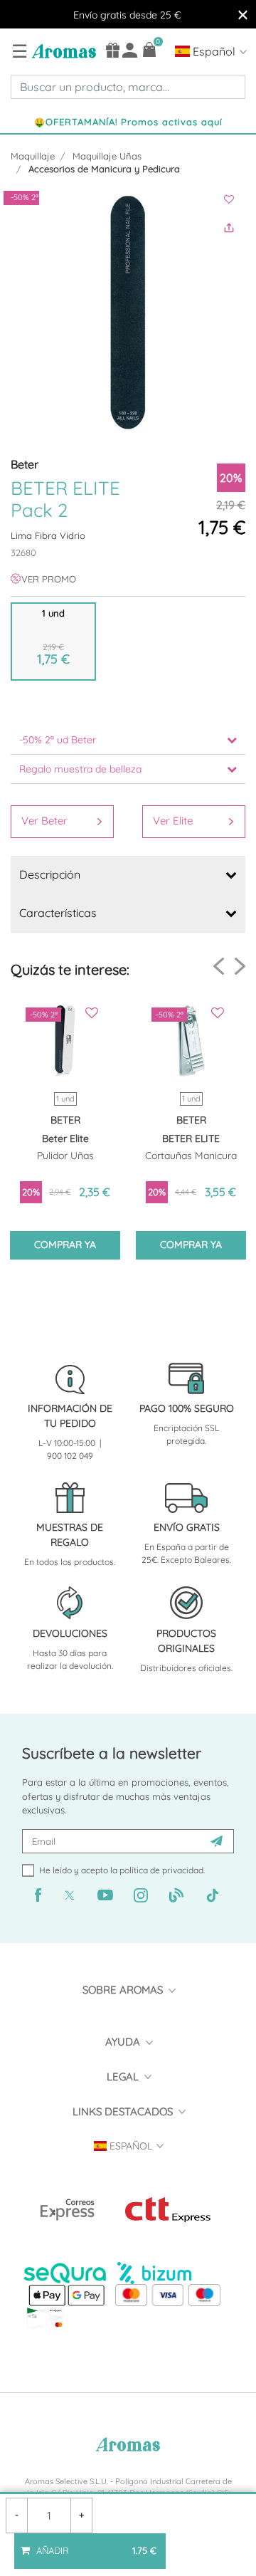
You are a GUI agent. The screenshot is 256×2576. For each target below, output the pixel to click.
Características (58, 913)
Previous (219, 967)
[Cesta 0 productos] (150, 49)
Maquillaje (33, 156)
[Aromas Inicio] (62, 51)
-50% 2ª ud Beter (58, 740)
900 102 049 (70, 1456)
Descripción (50, 874)
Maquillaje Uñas (107, 156)
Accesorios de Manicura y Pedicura (104, 169)
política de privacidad (161, 1870)
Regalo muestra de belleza (80, 769)
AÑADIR (93, 2545)
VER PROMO (49, 579)
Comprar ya (65, 1245)
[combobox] (128, 87)
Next (240, 966)
